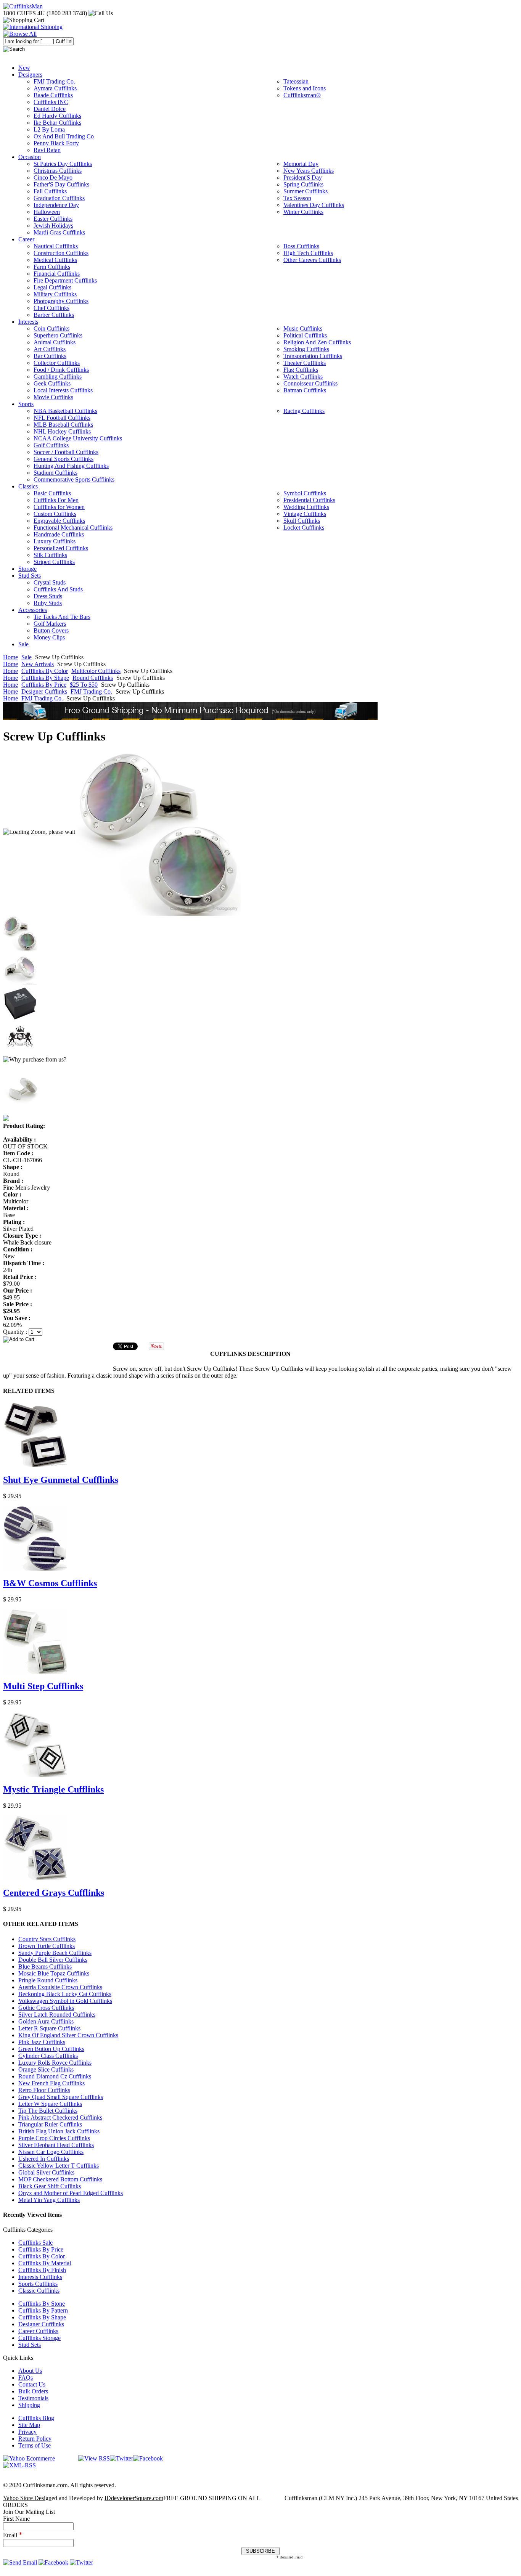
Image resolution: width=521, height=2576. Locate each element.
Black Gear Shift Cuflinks (50, 2186)
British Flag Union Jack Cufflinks (59, 2131)
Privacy (27, 2432)
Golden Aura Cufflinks (46, 2021)
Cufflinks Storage (39, 2338)
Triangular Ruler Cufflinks (50, 2124)
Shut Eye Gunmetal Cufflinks (61, 1480)
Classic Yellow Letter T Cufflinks (59, 2166)
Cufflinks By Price (44, 685)
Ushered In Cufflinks (44, 2159)
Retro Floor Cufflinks (44, 2090)
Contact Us (32, 2384)
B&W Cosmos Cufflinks (50, 1583)
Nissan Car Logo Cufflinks (51, 2152)
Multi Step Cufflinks (43, 1686)
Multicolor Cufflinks (96, 671)
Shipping (29, 2405)
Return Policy (35, 2439)
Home (10, 657)
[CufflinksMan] (23, 6)
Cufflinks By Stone (42, 2304)
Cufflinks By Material (45, 2263)
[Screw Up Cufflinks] (159, 832)
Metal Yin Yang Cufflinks (49, 2200)
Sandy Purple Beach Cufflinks (55, 1953)
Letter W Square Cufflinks (50, 2104)
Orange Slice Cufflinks (46, 2069)
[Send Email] (20, 2562)
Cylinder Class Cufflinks (48, 2056)
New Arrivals (38, 664)
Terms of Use (35, 2445)
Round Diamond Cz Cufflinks (55, 2076)
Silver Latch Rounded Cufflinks (57, 2015)
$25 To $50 (84, 685)
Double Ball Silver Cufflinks (53, 1960)
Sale (27, 657)
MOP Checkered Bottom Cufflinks (60, 2179)
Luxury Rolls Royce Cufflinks (55, 2063)
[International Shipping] (33, 27)
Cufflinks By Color (45, 671)
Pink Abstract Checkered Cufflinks (60, 2117)
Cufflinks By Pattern (43, 2310)
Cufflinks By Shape (45, 678)
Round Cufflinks (93, 678)
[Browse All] (20, 34)
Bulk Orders (33, 2391)
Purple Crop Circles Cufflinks (54, 2138)
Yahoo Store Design (27, 2498)
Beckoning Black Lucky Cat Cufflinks (65, 1994)
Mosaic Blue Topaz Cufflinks (54, 1973)
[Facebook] (148, 2458)
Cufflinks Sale (35, 2243)
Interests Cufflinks (40, 2277)
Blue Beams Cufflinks (45, 1967)
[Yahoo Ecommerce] (29, 2458)
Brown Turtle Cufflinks (47, 1946)
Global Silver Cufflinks (46, 2172)
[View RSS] (94, 2458)
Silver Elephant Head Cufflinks (56, 2145)
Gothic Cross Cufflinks (46, 2008)
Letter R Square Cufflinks (49, 2028)
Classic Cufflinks (39, 2291)
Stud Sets (30, 2345)
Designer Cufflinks (44, 691)
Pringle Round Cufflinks (48, 1980)
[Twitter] (121, 2458)
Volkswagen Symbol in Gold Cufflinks (65, 2001)
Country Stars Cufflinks (47, 1939)
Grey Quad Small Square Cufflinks (61, 2097)
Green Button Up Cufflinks (51, 2049)
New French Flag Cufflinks (51, 2083)
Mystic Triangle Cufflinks (53, 1789)
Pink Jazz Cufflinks (42, 2042)
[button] (260, 1339)
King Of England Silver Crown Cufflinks (68, 2035)
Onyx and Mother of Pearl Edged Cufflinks (71, 2193)
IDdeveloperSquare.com (134, 2498)
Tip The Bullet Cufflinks (48, 2111)
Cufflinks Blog (36, 2418)
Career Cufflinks (38, 2331)
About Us (30, 2371)
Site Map (29, 2425)
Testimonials (33, 2398)
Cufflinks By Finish (42, 2270)
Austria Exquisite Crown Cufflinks (60, 1987)
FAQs (26, 2378)
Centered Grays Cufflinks (54, 1893)
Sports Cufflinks (38, 2284)
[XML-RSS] (19, 2465)
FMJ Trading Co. (91, 691)
